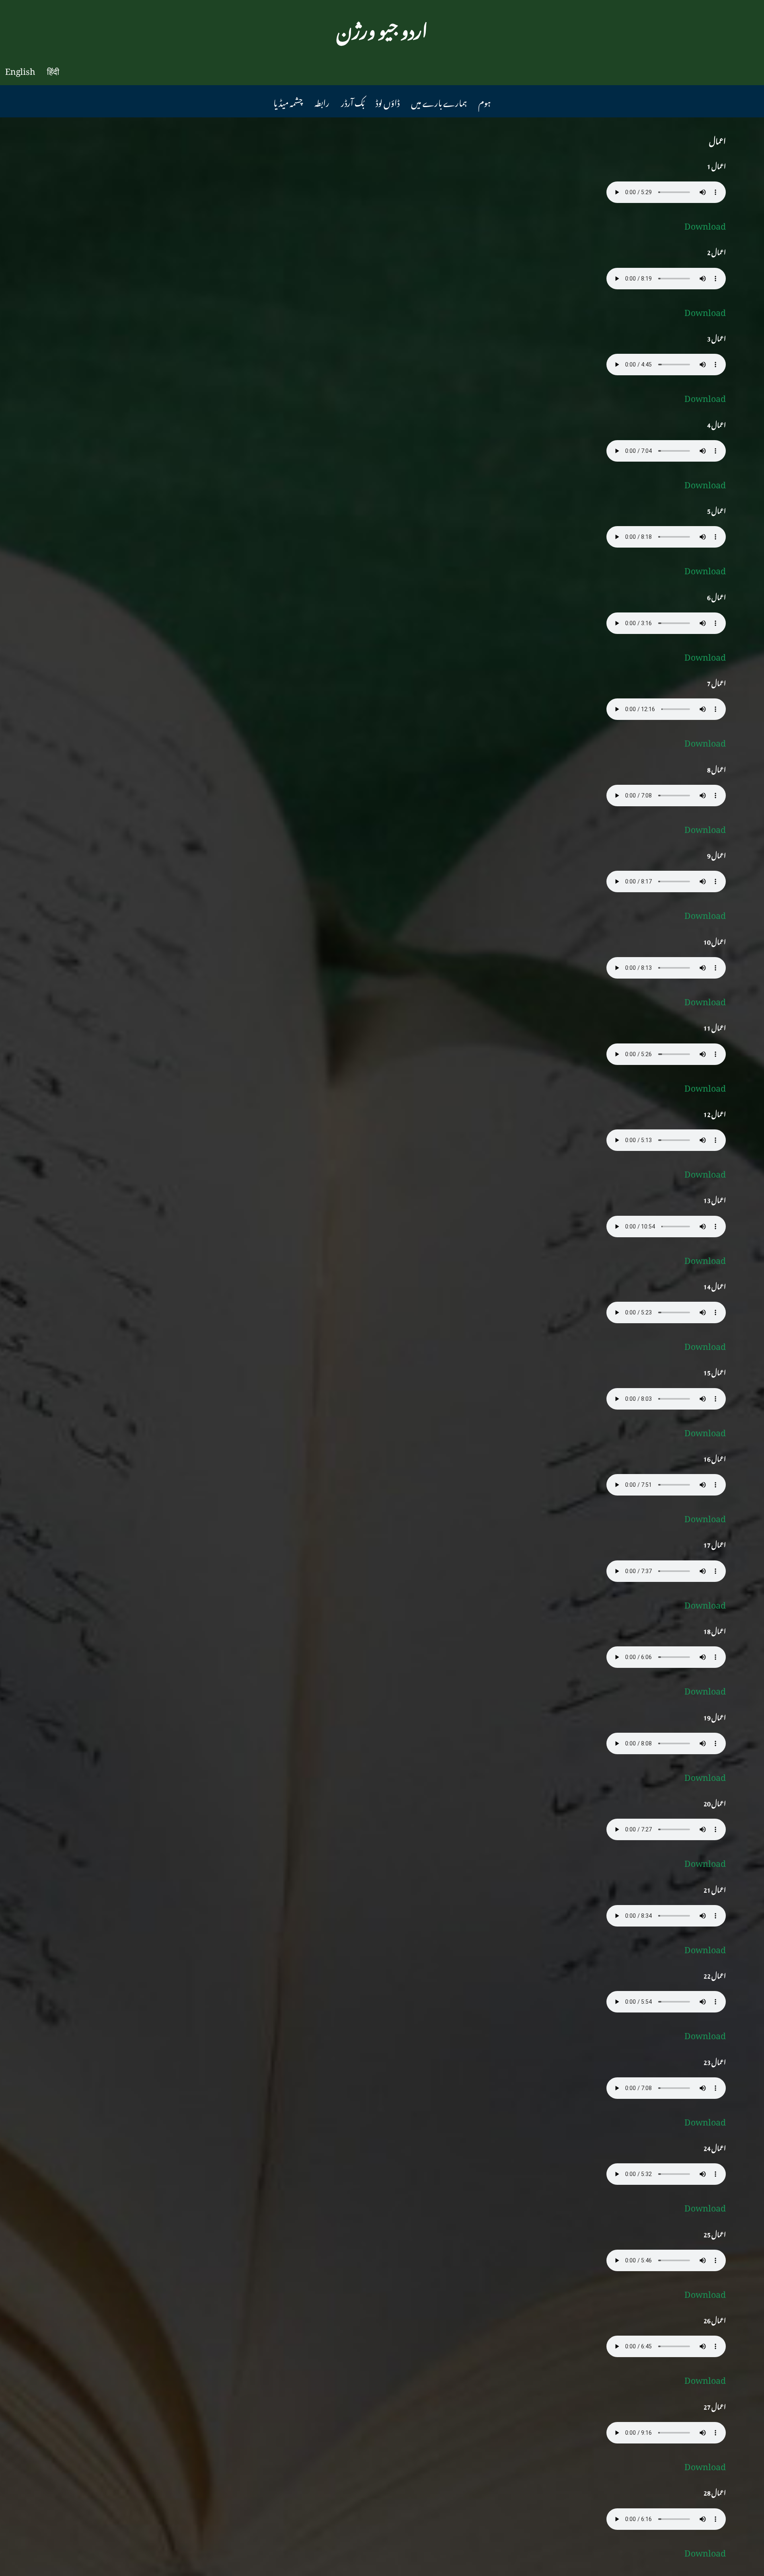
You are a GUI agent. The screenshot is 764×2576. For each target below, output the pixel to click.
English (20, 69)
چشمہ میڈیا (288, 101)
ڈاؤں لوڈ (388, 101)
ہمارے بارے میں (439, 101)
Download (705, 224)
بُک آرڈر (353, 101)
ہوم (484, 101)
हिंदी (53, 69)
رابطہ (322, 101)
